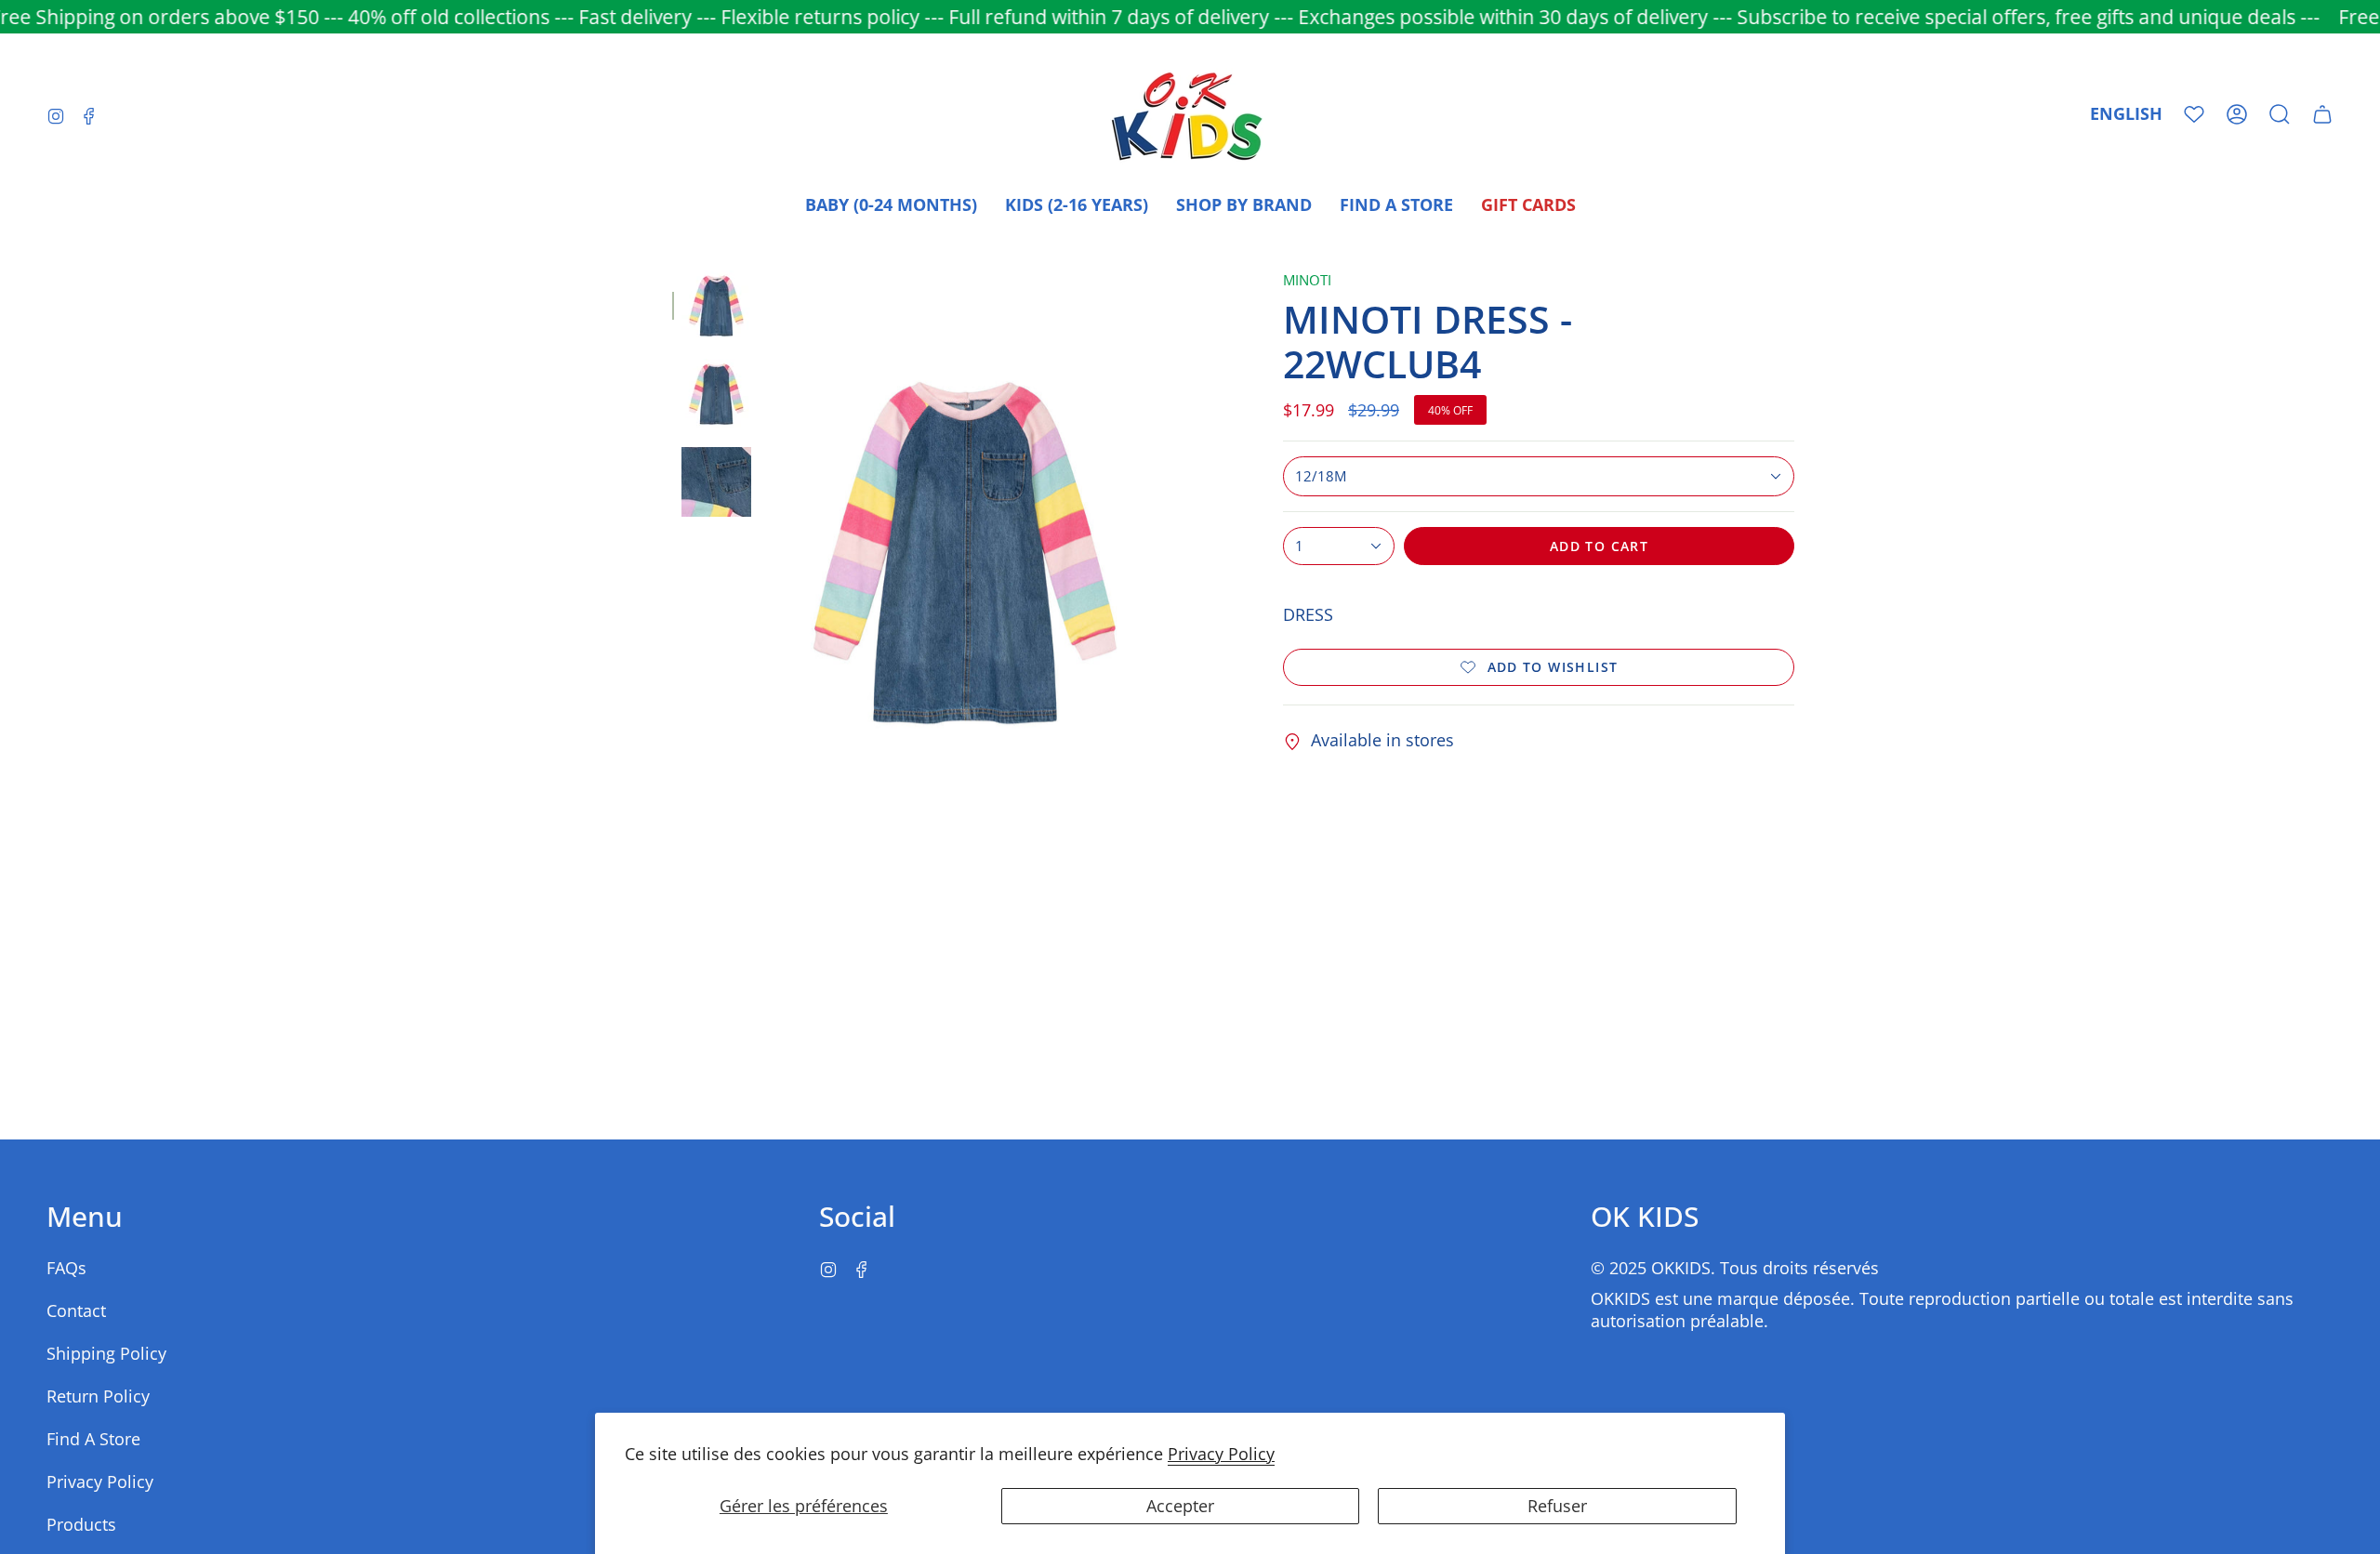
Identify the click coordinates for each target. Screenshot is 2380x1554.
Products (81, 1524)
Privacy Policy (1221, 1454)
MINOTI (1307, 280)
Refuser (1557, 1506)
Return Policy (98, 1396)
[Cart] (2322, 114)
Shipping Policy (106, 1353)
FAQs (66, 1268)
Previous (770, 553)
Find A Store (93, 1439)
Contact (76, 1310)
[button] (2280, 114)
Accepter (1180, 1506)
